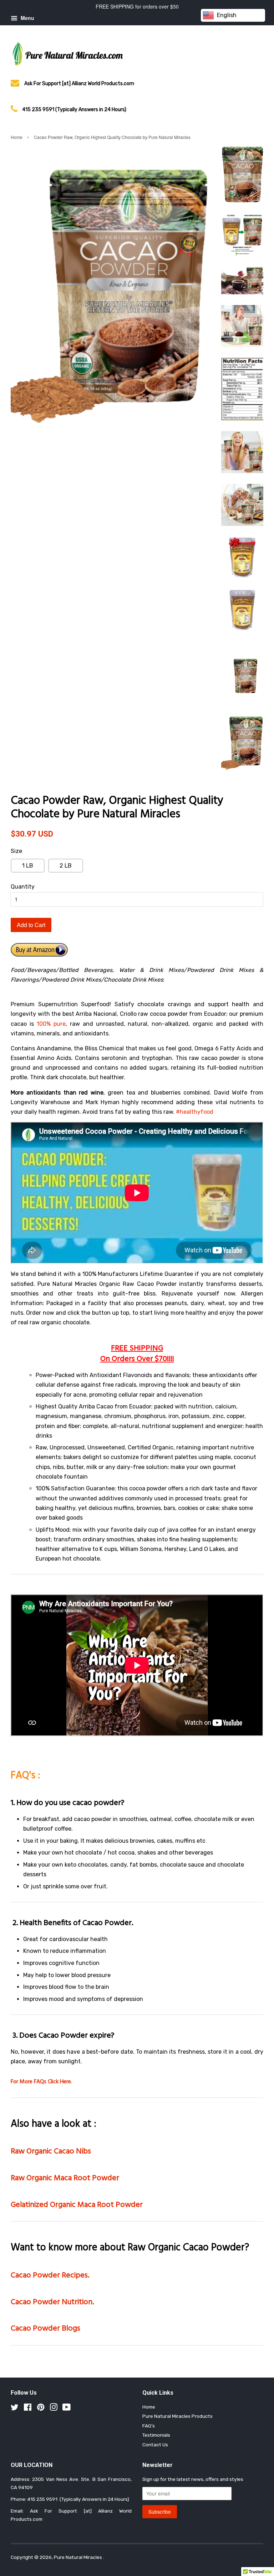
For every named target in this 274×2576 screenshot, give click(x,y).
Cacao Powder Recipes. (50, 2275)
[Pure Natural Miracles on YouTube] (67, 2409)
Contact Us (155, 2445)
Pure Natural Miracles (78, 2557)
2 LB (66, 866)
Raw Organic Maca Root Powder (65, 2178)
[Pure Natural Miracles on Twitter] (15, 2409)
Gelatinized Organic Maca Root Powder (77, 2205)
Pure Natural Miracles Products (177, 2416)
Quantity (23, 887)
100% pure (51, 1024)
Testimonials (156, 2435)
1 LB (28, 866)
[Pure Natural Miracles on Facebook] (28, 2409)
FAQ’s (149, 2426)
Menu (27, 18)
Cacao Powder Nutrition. (52, 2302)
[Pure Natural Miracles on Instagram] (54, 2409)
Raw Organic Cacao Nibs (51, 2151)
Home (17, 137)
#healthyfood (195, 1112)
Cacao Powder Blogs (45, 2329)
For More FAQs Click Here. (41, 2082)
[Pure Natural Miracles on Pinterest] (41, 2409)
